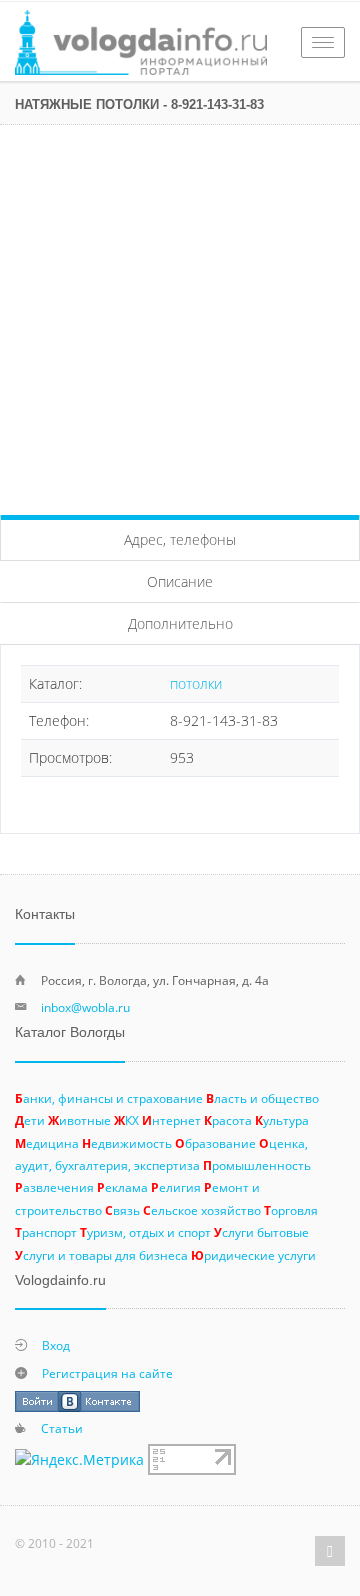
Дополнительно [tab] (180, 623)
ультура (282, 1120)
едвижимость (127, 1143)
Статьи (62, 1428)
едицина (47, 1143)
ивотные (79, 1120)
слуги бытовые (261, 1232)
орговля (291, 1210)
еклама (122, 1187)
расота (228, 1120)
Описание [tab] (180, 581)
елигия (176, 1187)
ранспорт (46, 1232)
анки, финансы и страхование (109, 1098)
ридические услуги (253, 1255)
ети (30, 1120)
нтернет (171, 1120)
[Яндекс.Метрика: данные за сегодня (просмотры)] (79, 1460)
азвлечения (54, 1187)
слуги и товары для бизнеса (101, 1255)
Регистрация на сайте (107, 1373)
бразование (215, 1143)
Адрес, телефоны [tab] (180, 539)
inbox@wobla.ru (85, 1007)
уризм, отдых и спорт (145, 1232)
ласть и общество (262, 1098)
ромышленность (257, 1165)
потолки (196, 683)
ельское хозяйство (202, 1210)
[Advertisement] (180, 315)
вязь (122, 1210)
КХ (126, 1120)
